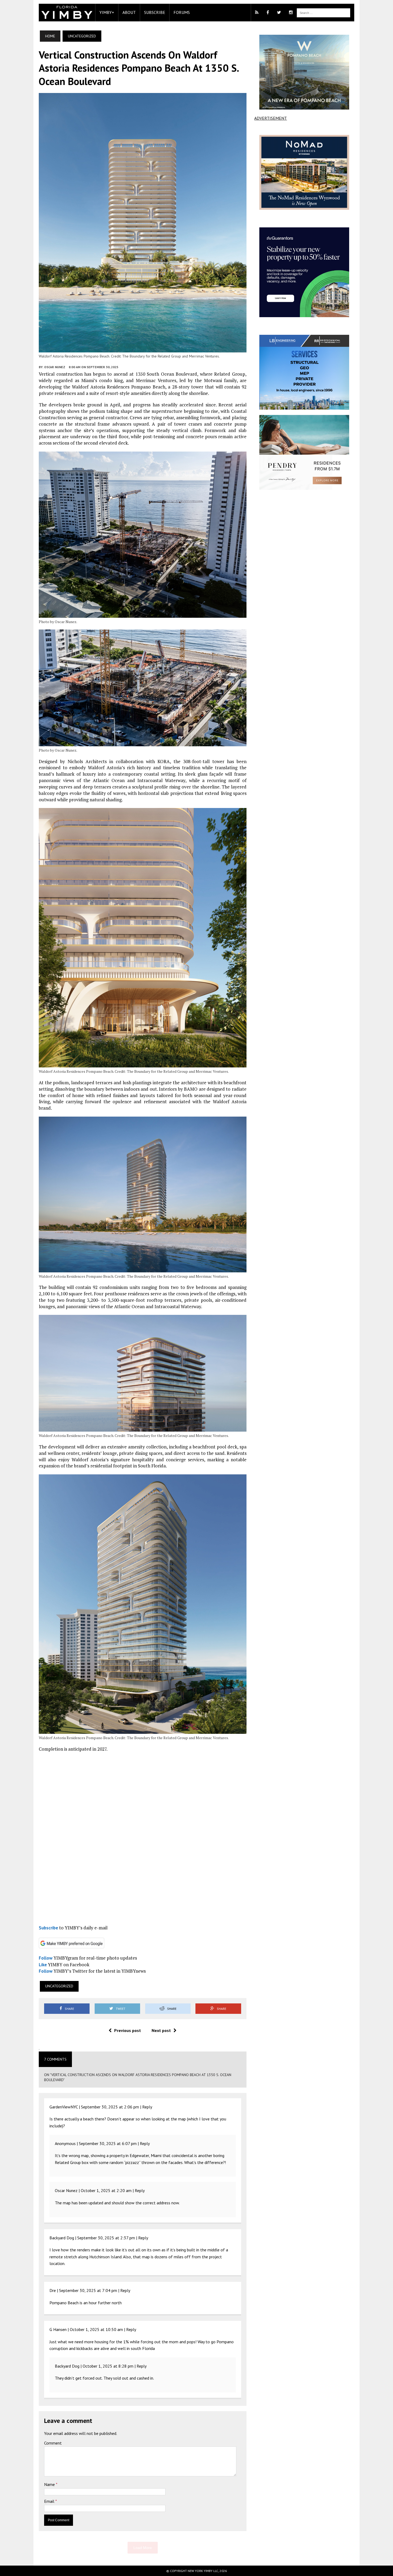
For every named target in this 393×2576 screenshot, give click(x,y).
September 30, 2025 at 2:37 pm (106, 2238)
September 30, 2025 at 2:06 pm (110, 2107)
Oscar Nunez (55, 367)
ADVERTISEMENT (271, 118)
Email (50, 2501)
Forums (182, 12)
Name (50, 2484)
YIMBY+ (107, 12)
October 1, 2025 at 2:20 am (106, 2190)
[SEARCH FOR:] (323, 12)
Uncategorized (59, 1986)
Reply (147, 2107)
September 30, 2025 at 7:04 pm (88, 2290)
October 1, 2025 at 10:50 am (96, 2329)
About (129, 12)
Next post (161, 2030)
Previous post (128, 2030)
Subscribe (155, 12)
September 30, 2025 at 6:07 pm (108, 2143)
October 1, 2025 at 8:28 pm (108, 2366)
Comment (53, 2443)
